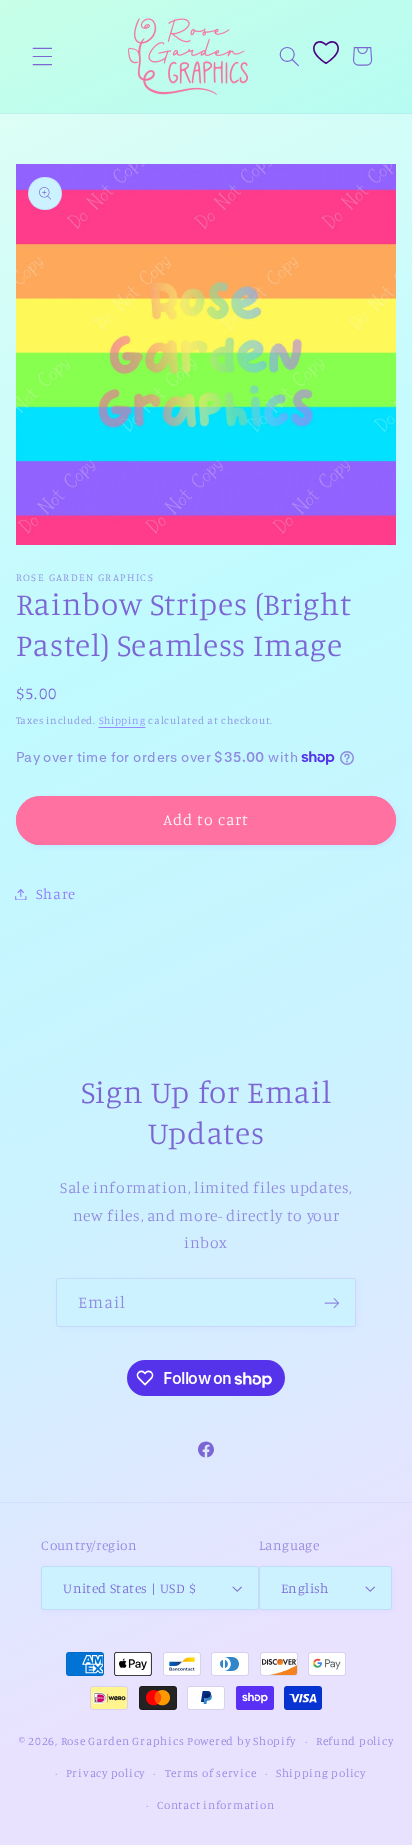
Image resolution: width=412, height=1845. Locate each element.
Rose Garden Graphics (123, 1741)
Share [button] (56, 893)
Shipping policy (321, 1773)
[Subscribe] (332, 1302)
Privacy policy (105, 1773)
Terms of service (211, 1773)
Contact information (215, 1805)
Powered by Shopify (241, 1741)
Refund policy (355, 1741)
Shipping (122, 720)
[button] (42, 56)
